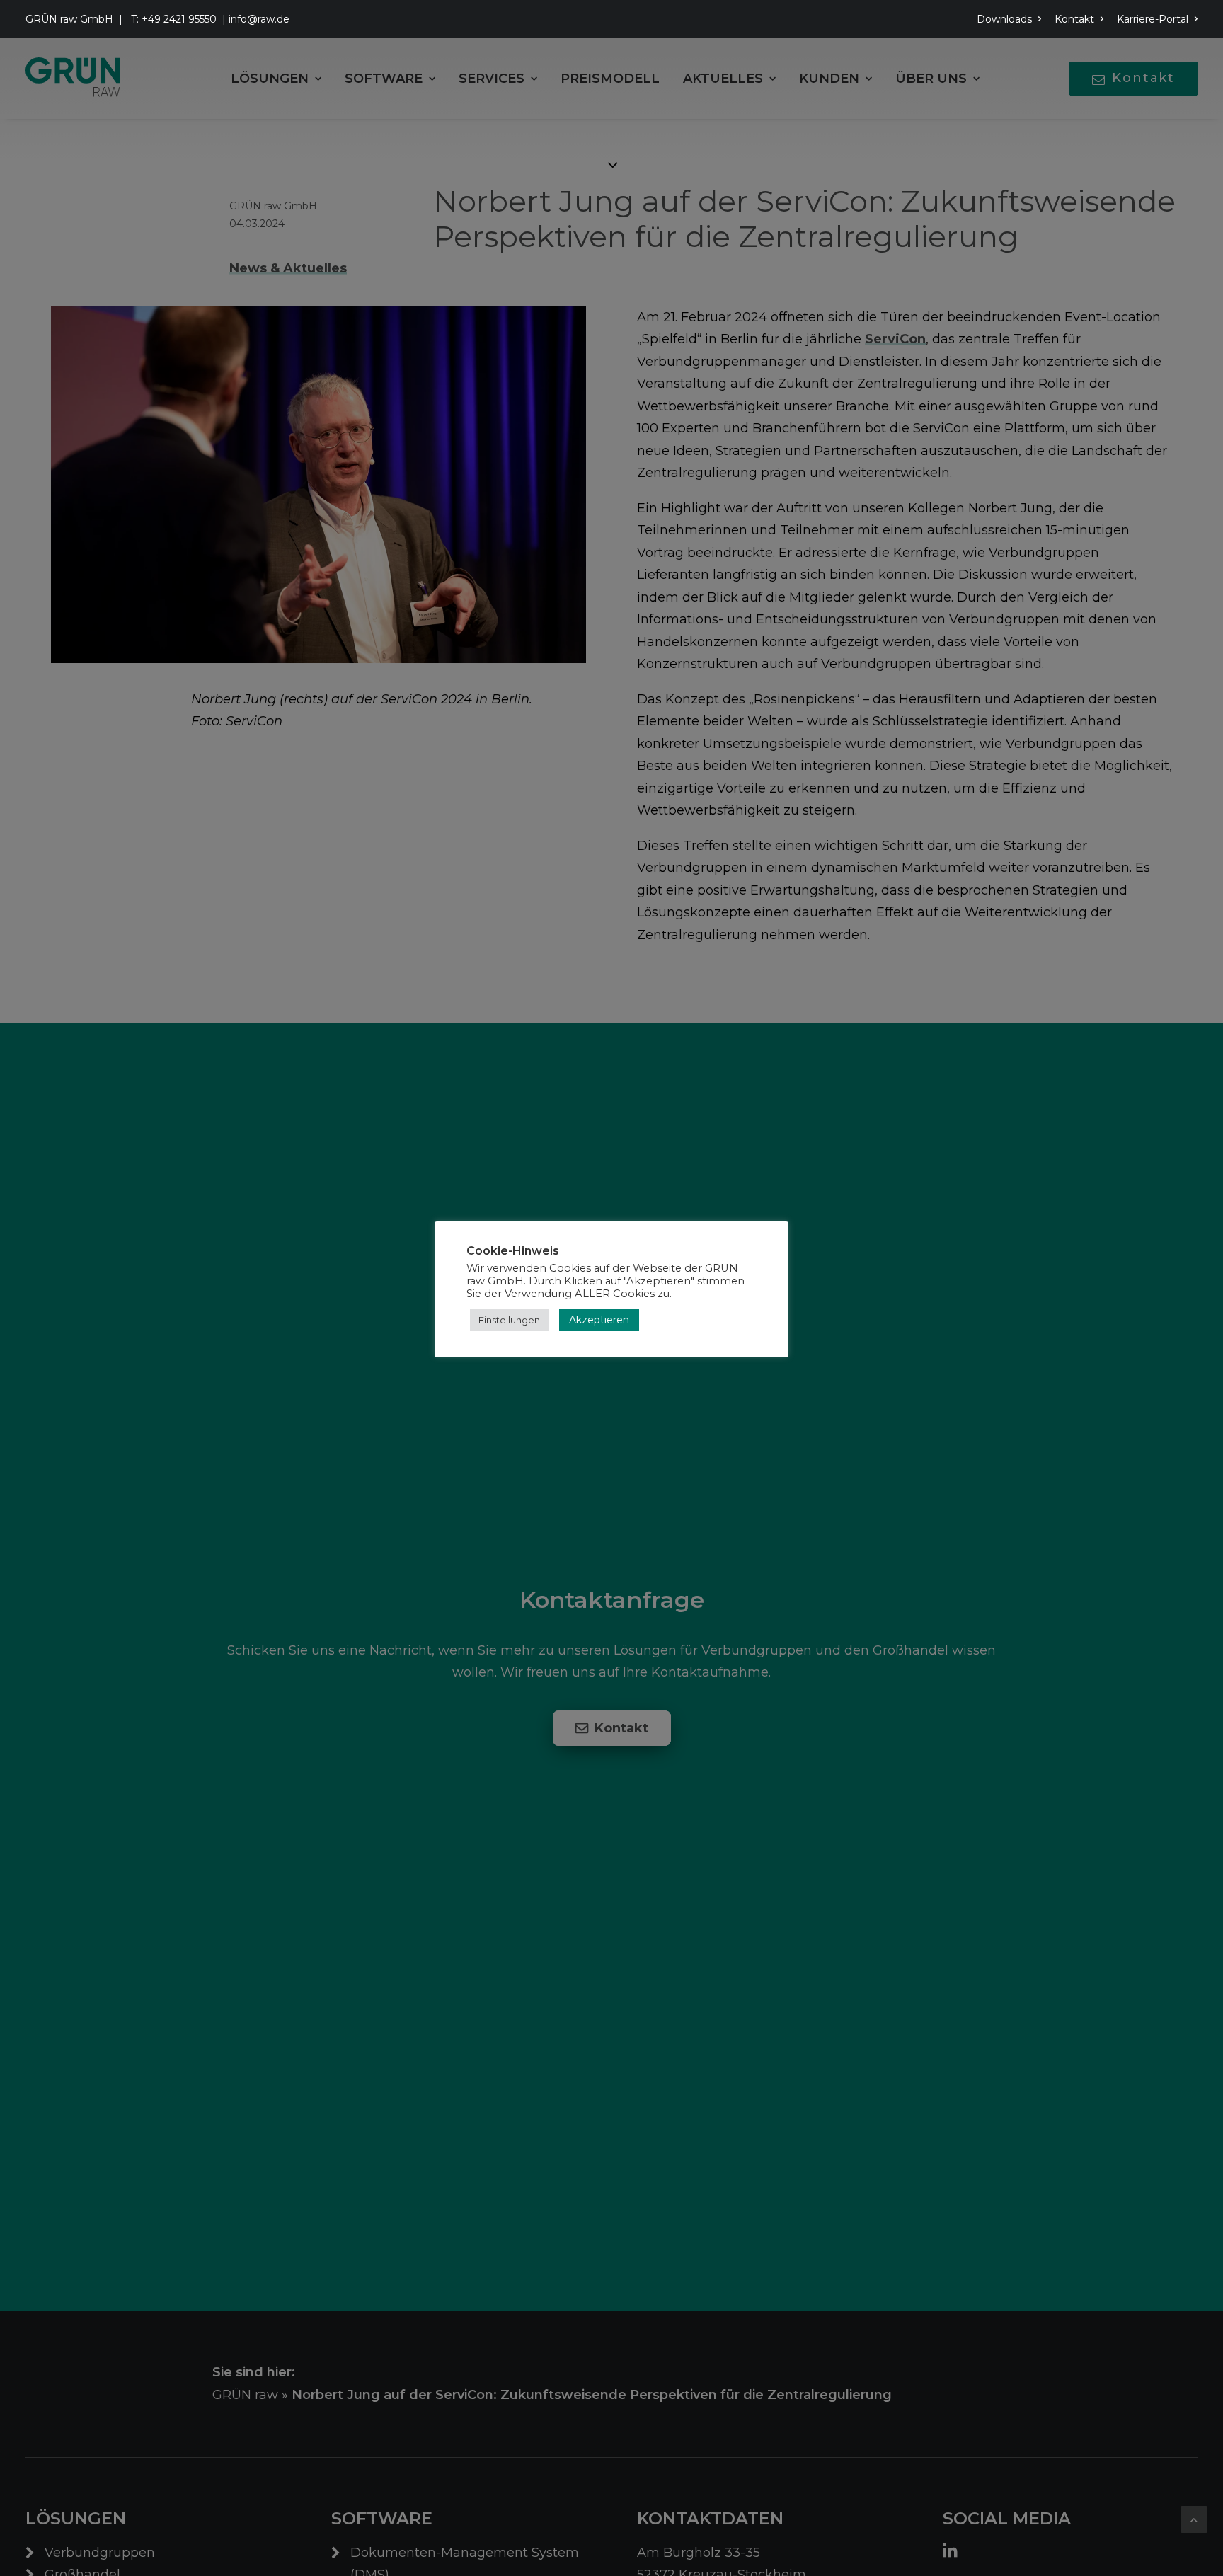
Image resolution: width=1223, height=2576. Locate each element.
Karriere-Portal (1153, 19)
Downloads (1004, 19)
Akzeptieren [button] (599, 1320)
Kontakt (1074, 19)
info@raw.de (259, 19)
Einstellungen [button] (509, 1320)
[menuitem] (1011, 19)
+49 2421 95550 (179, 19)
